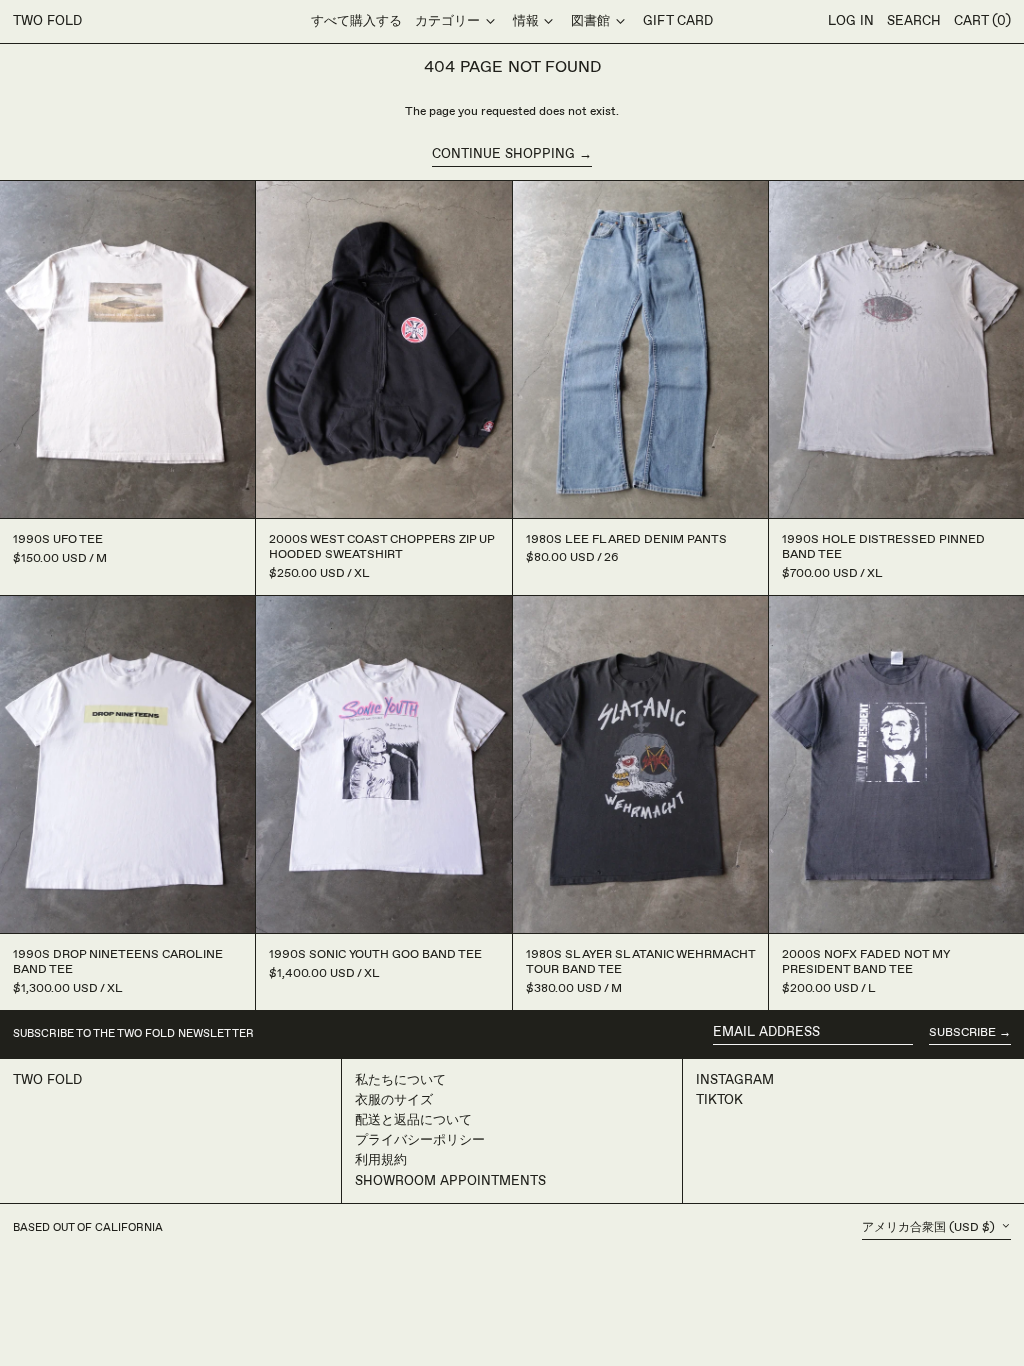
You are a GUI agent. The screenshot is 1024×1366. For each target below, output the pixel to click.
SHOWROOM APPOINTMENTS (450, 1181)
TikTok (719, 1100)
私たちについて (400, 1080)
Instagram (735, 1080)
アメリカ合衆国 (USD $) (930, 1227)
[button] (914, 22)
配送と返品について (413, 1120)
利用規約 (381, 1160)
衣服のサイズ (394, 1100)
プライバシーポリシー (420, 1140)
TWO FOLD (47, 21)
